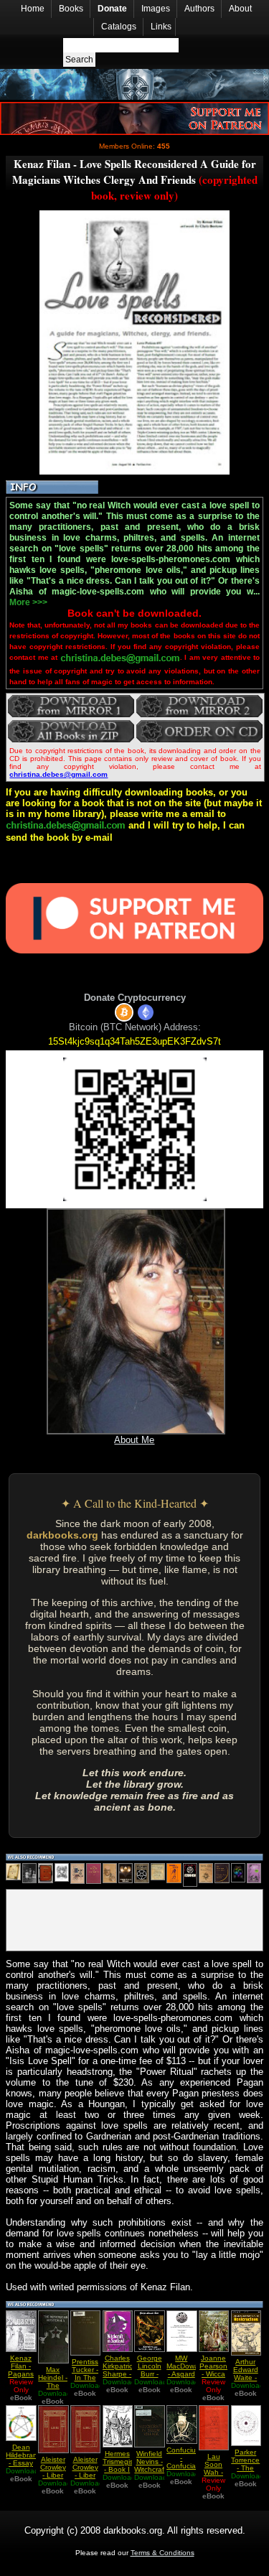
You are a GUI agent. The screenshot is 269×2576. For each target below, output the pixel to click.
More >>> (28, 602)
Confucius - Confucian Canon (183, 2462)
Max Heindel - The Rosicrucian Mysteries (57, 2385)
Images (156, 9)
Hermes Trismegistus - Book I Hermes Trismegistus (123, 2469)
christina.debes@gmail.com (58, 774)
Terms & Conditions (162, 2553)
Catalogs (119, 27)
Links (161, 27)
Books (71, 9)
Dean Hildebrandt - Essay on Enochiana (25, 2463)
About (240, 9)
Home (33, 9)
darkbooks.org (62, 1535)
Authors (199, 9)
